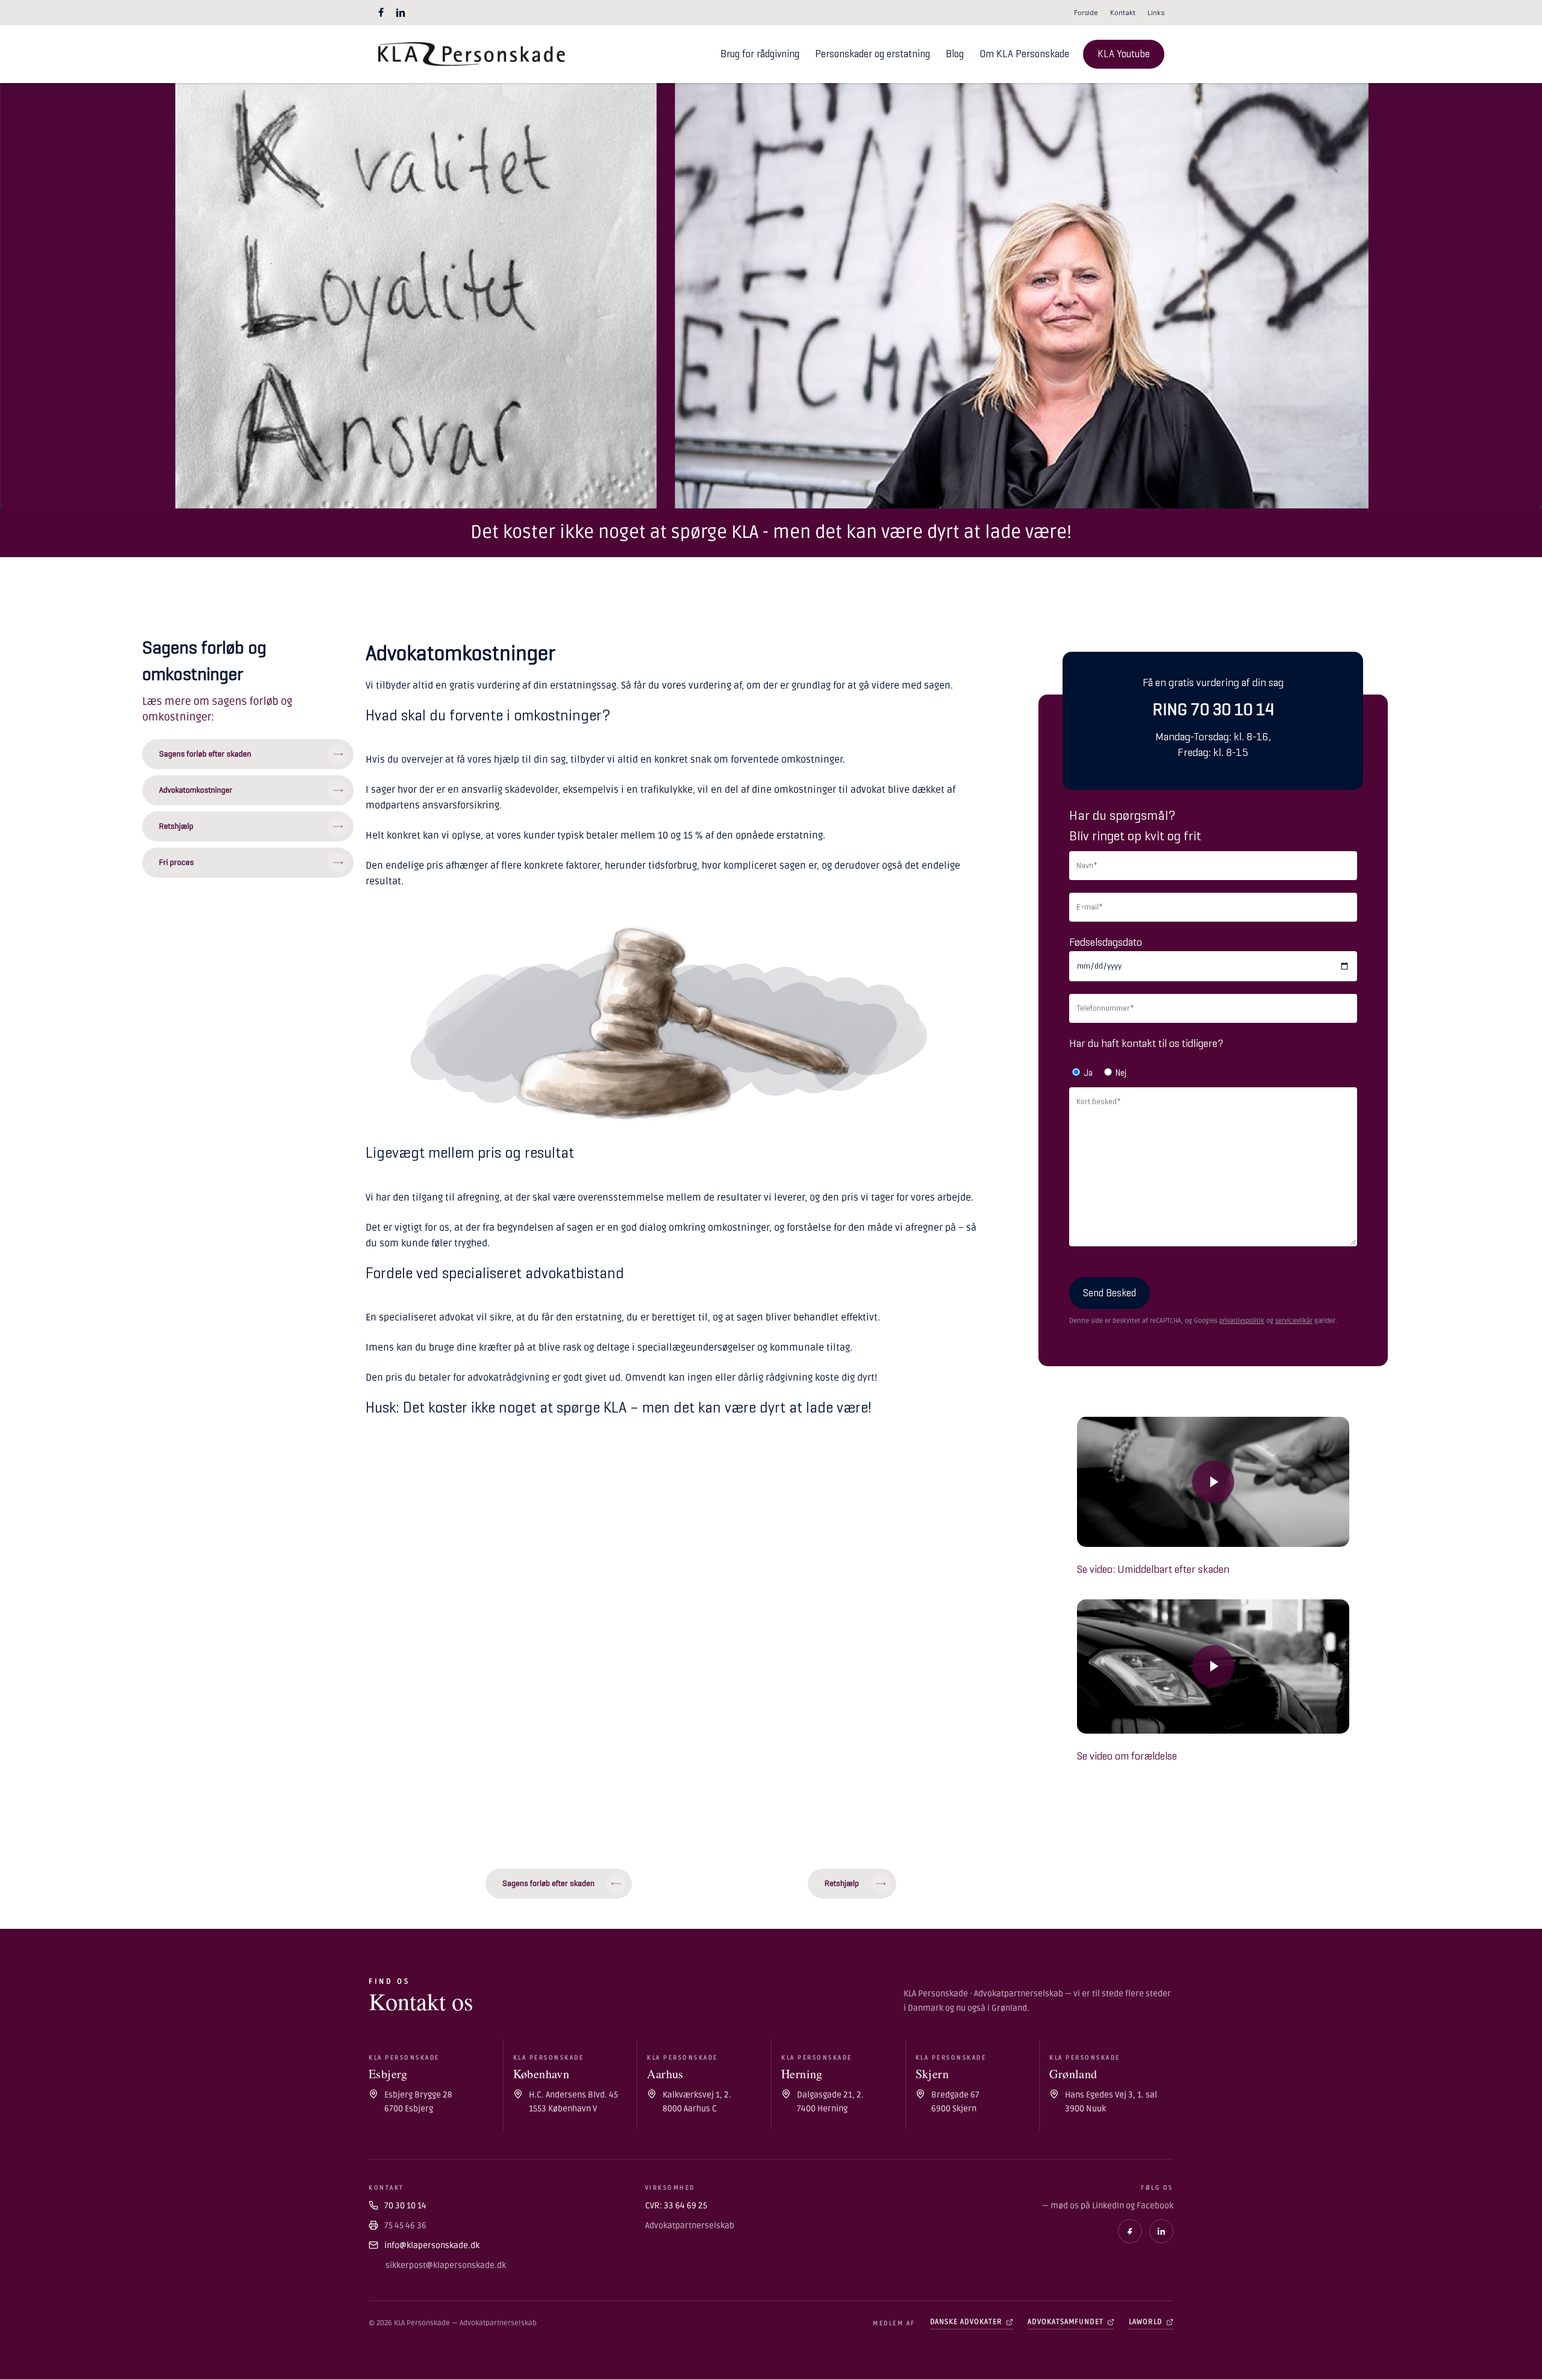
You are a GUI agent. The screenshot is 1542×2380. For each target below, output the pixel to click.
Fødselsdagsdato (1106, 942)
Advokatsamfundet (1066, 2322)
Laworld (1146, 2322)
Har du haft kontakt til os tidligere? (1146, 1043)
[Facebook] (1130, 2231)
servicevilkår (1294, 1321)
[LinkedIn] (1161, 2231)
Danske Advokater (966, 2322)
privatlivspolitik (1242, 1321)
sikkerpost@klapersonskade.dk (446, 2265)
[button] (248, 754)
